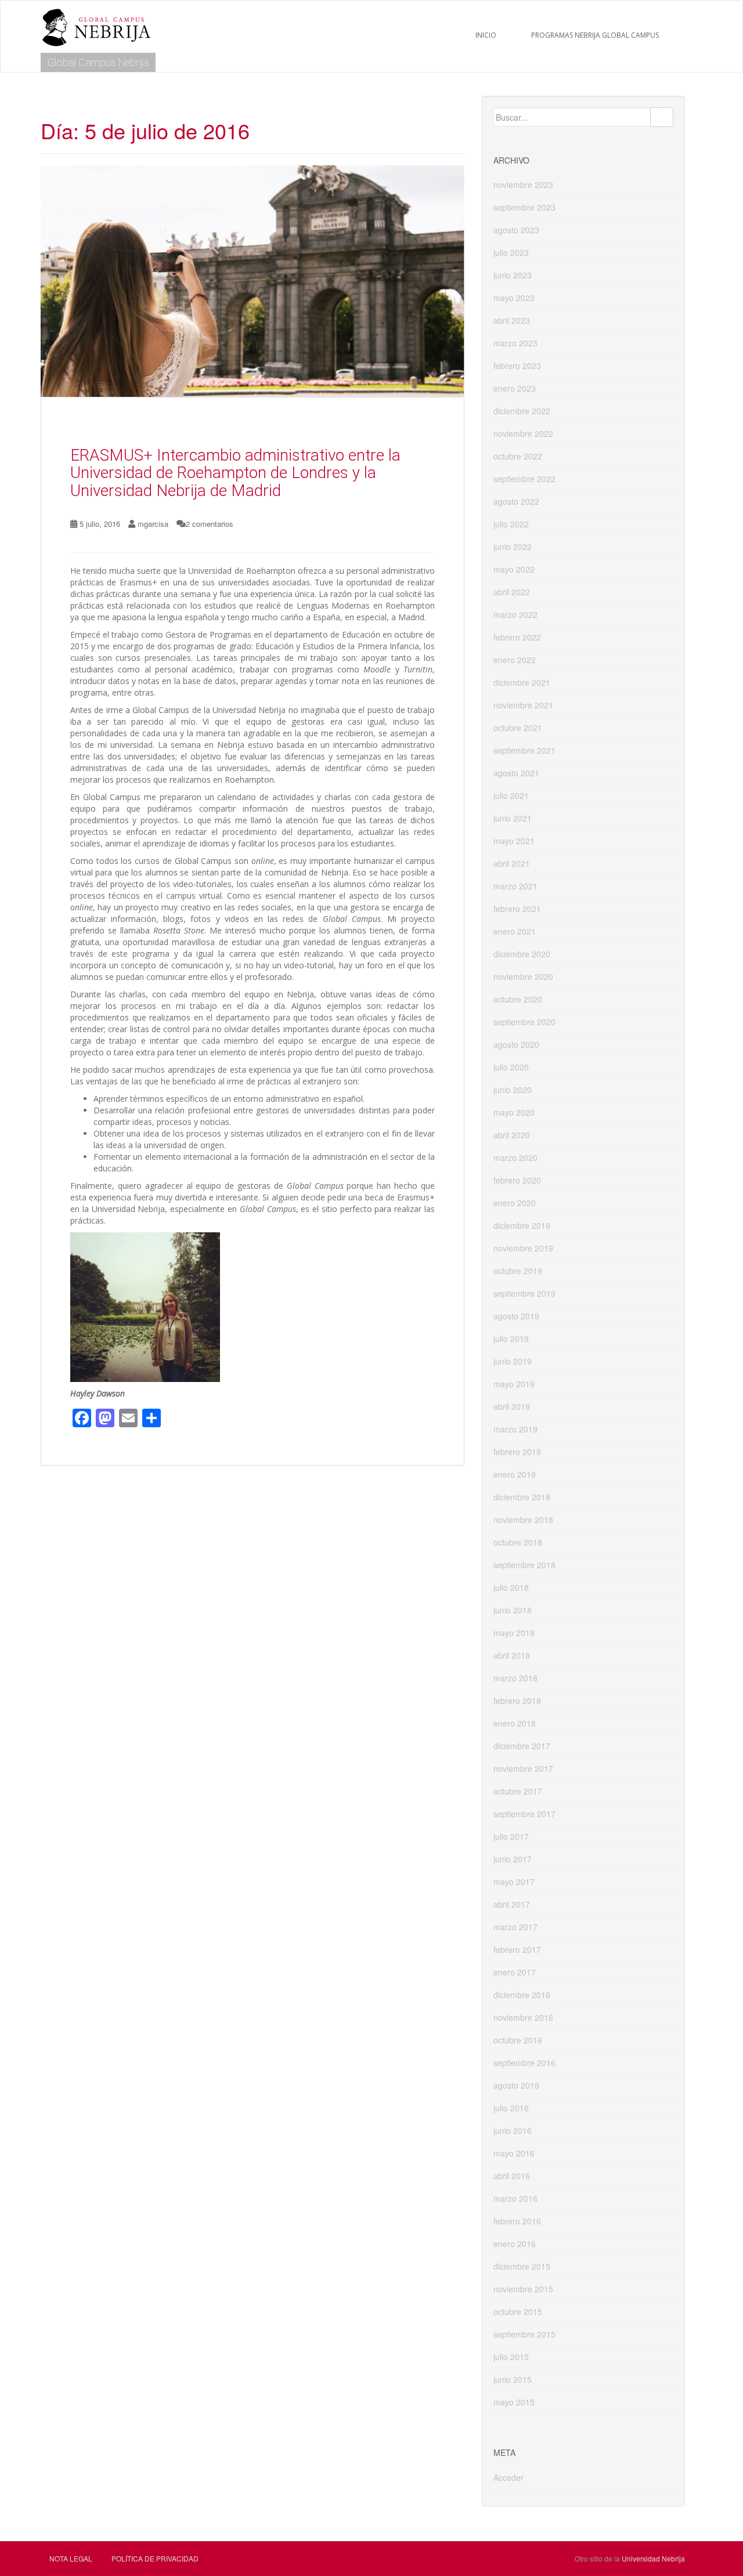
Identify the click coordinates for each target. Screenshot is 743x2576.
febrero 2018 (517, 1701)
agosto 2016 (516, 2085)
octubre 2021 (518, 728)
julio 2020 (511, 1067)
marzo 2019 (515, 1429)
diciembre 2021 (522, 682)
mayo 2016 (514, 2153)
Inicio (486, 35)
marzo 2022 (515, 614)
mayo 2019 (514, 1384)
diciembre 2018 (522, 1497)
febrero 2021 (517, 909)
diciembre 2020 (522, 954)
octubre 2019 (518, 1271)
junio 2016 (513, 2130)
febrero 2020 (517, 1180)
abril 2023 (512, 320)
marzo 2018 (515, 1678)
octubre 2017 (518, 1791)
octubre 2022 (518, 456)
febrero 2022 (517, 637)
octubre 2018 (518, 1542)
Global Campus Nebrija (98, 62)
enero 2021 (515, 931)
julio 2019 (511, 1338)
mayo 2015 (514, 2402)
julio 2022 (511, 524)
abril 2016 (512, 2176)
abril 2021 (512, 863)
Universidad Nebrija (653, 2558)
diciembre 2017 (522, 1746)
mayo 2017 (514, 1882)
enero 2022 (515, 660)
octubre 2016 (518, 2040)
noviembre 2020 (523, 976)
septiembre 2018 (524, 1565)
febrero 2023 (517, 366)
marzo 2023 (515, 343)
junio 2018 (513, 1610)
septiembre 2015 (524, 2334)
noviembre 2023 (523, 184)
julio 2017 (511, 1836)
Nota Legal (71, 2558)
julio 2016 (511, 2108)
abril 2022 (512, 592)
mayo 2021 (514, 841)
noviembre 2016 (523, 2017)
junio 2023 (513, 275)
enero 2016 (515, 2244)
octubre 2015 (518, 2311)
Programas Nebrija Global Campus (595, 35)
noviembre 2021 (523, 705)
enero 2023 (515, 388)
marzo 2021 (515, 886)
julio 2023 (511, 252)
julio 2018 (511, 1587)
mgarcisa (153, 524)
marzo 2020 (515, 1157)
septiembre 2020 (524, 1022)
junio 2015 (513, 2379)
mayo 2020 (514, 1112)
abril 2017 (512, 1904)
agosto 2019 (516, 1316)
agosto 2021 (516, 773)
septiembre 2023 (524, 207)
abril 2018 (512, 1655)
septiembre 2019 (524, 1293)
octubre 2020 (518, 999)
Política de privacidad (155, 2558)
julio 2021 (511, 795)
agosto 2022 (516, 501)
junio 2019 (513, 1361)
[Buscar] (662, 117)
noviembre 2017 (523, 1768)
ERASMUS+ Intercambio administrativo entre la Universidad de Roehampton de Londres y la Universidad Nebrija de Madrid (235, 473)
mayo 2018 (514, 1633)
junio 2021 (513, 818)
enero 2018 (515, 1723)
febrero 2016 (517, 2221)
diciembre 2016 (522, 1995)
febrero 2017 (517, 1949)
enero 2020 (515, 1203)
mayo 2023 (514, 298)
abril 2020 (512, 1135)
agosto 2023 (516, 230)
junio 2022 (513, 547)
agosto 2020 (516, 1044)
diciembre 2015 (522, 2266)
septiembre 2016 (524, 2063)
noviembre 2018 (523, 1519)
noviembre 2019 (523, 1248)
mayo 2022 (514, 569)
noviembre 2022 (523, 433)
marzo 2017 (515, 1927)
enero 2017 (515, 1972)
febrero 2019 (517, 1452)
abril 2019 (512, 1406)
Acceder (508, 2477)
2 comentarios (210, 524)
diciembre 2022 (522, 411)
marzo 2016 (515, 2198)
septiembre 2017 (524, 1814)
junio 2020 (513, 1090)
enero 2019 (515, 1474)
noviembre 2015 (523, 2289)
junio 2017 (513, 1859)
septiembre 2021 (524, 750)
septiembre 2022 (524, 479)
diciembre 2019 (522, 1225)
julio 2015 (511, 2357)
